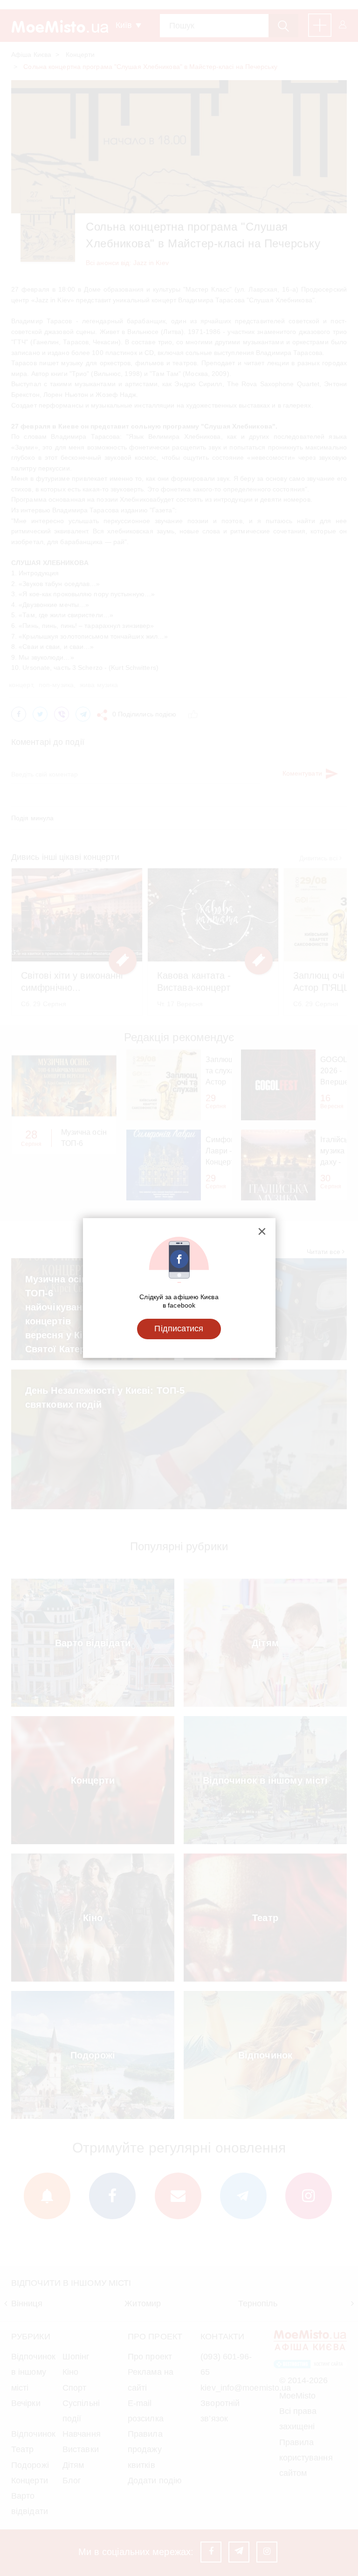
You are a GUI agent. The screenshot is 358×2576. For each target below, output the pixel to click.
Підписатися (179, 1329)
